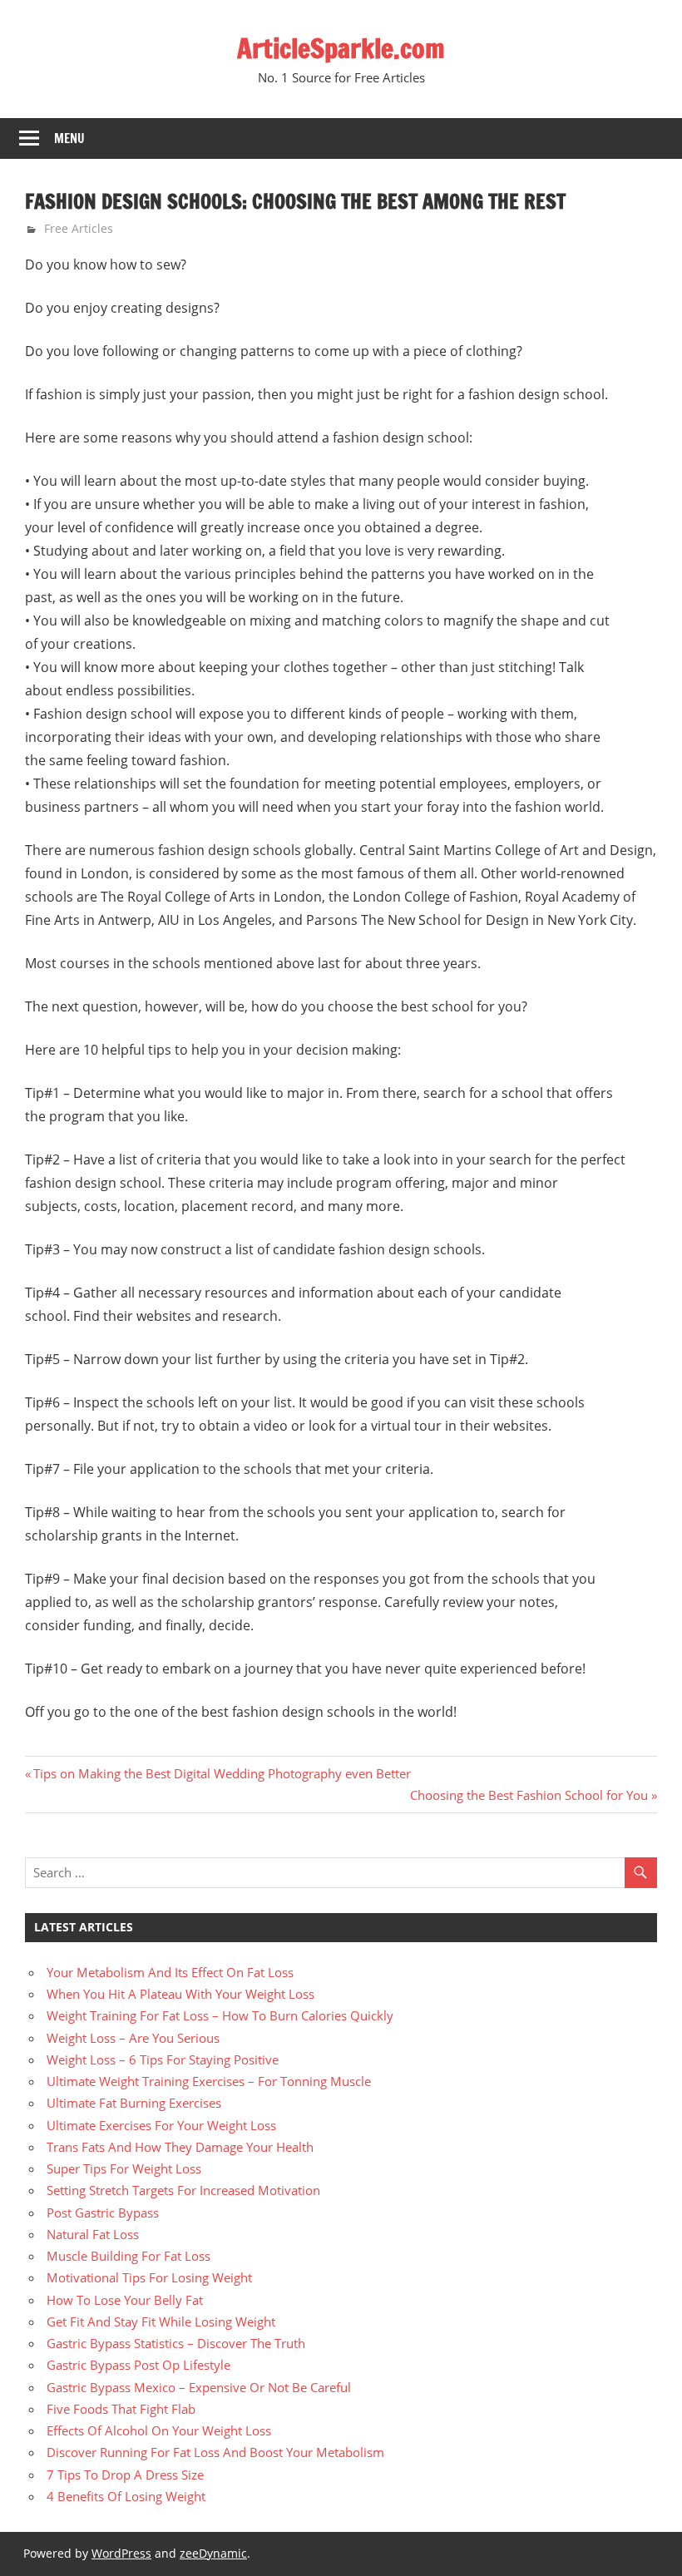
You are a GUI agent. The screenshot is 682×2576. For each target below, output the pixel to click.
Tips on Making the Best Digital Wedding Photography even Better (222, 1773)
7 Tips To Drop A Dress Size (125, 2475)
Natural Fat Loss (93, 2234)
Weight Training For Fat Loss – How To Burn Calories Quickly (220, 2015)
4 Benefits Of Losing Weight (126, 2496)
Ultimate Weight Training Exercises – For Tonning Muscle (209, 2081)
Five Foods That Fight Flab (121, 2409)
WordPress (121, 2553)
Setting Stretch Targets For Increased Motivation (183, 2190)
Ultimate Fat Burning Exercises (134, 2103)
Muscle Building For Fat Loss (128, 2256)
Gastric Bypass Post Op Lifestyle (138, 2365)
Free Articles (79, 228)
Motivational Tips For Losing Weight (149, 2277)
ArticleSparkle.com (341, 48)
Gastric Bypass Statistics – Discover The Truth (176, 2343)
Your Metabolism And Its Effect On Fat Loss (170, 1972)
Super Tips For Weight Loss (124, 2168)
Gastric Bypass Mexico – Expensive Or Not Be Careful (199, 2387)
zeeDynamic (213, 2553)
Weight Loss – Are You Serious (133, 2038)
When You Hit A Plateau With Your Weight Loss (180, 1994)
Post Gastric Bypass (103, 2213)
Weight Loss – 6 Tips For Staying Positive (163, 2059)
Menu (69, 138)
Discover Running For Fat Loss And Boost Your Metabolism (215, 2452)
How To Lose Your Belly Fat (125, 2300)
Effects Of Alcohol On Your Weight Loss (159, 2430)
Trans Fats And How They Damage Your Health (180, 2147)
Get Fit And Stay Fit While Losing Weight (161, 2321)
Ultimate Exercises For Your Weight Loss (161, 2125)
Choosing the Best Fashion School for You (529, 1795)
